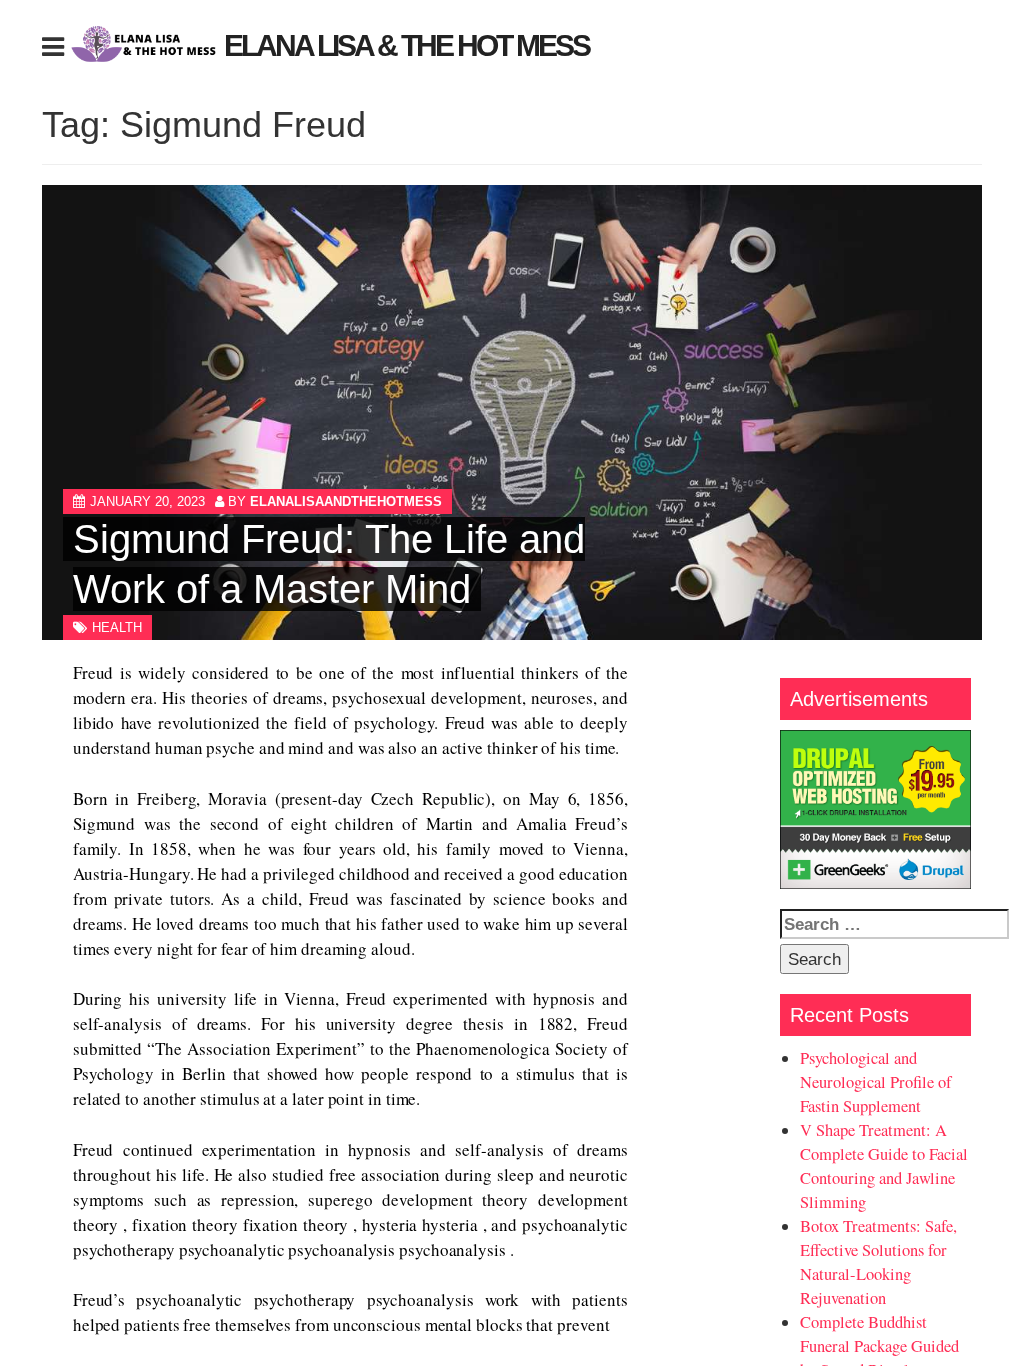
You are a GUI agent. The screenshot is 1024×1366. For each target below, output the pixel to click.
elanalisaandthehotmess (346, 501)
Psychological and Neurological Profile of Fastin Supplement (876, 1082)
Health (117, 627)
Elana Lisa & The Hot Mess (406, 45)
